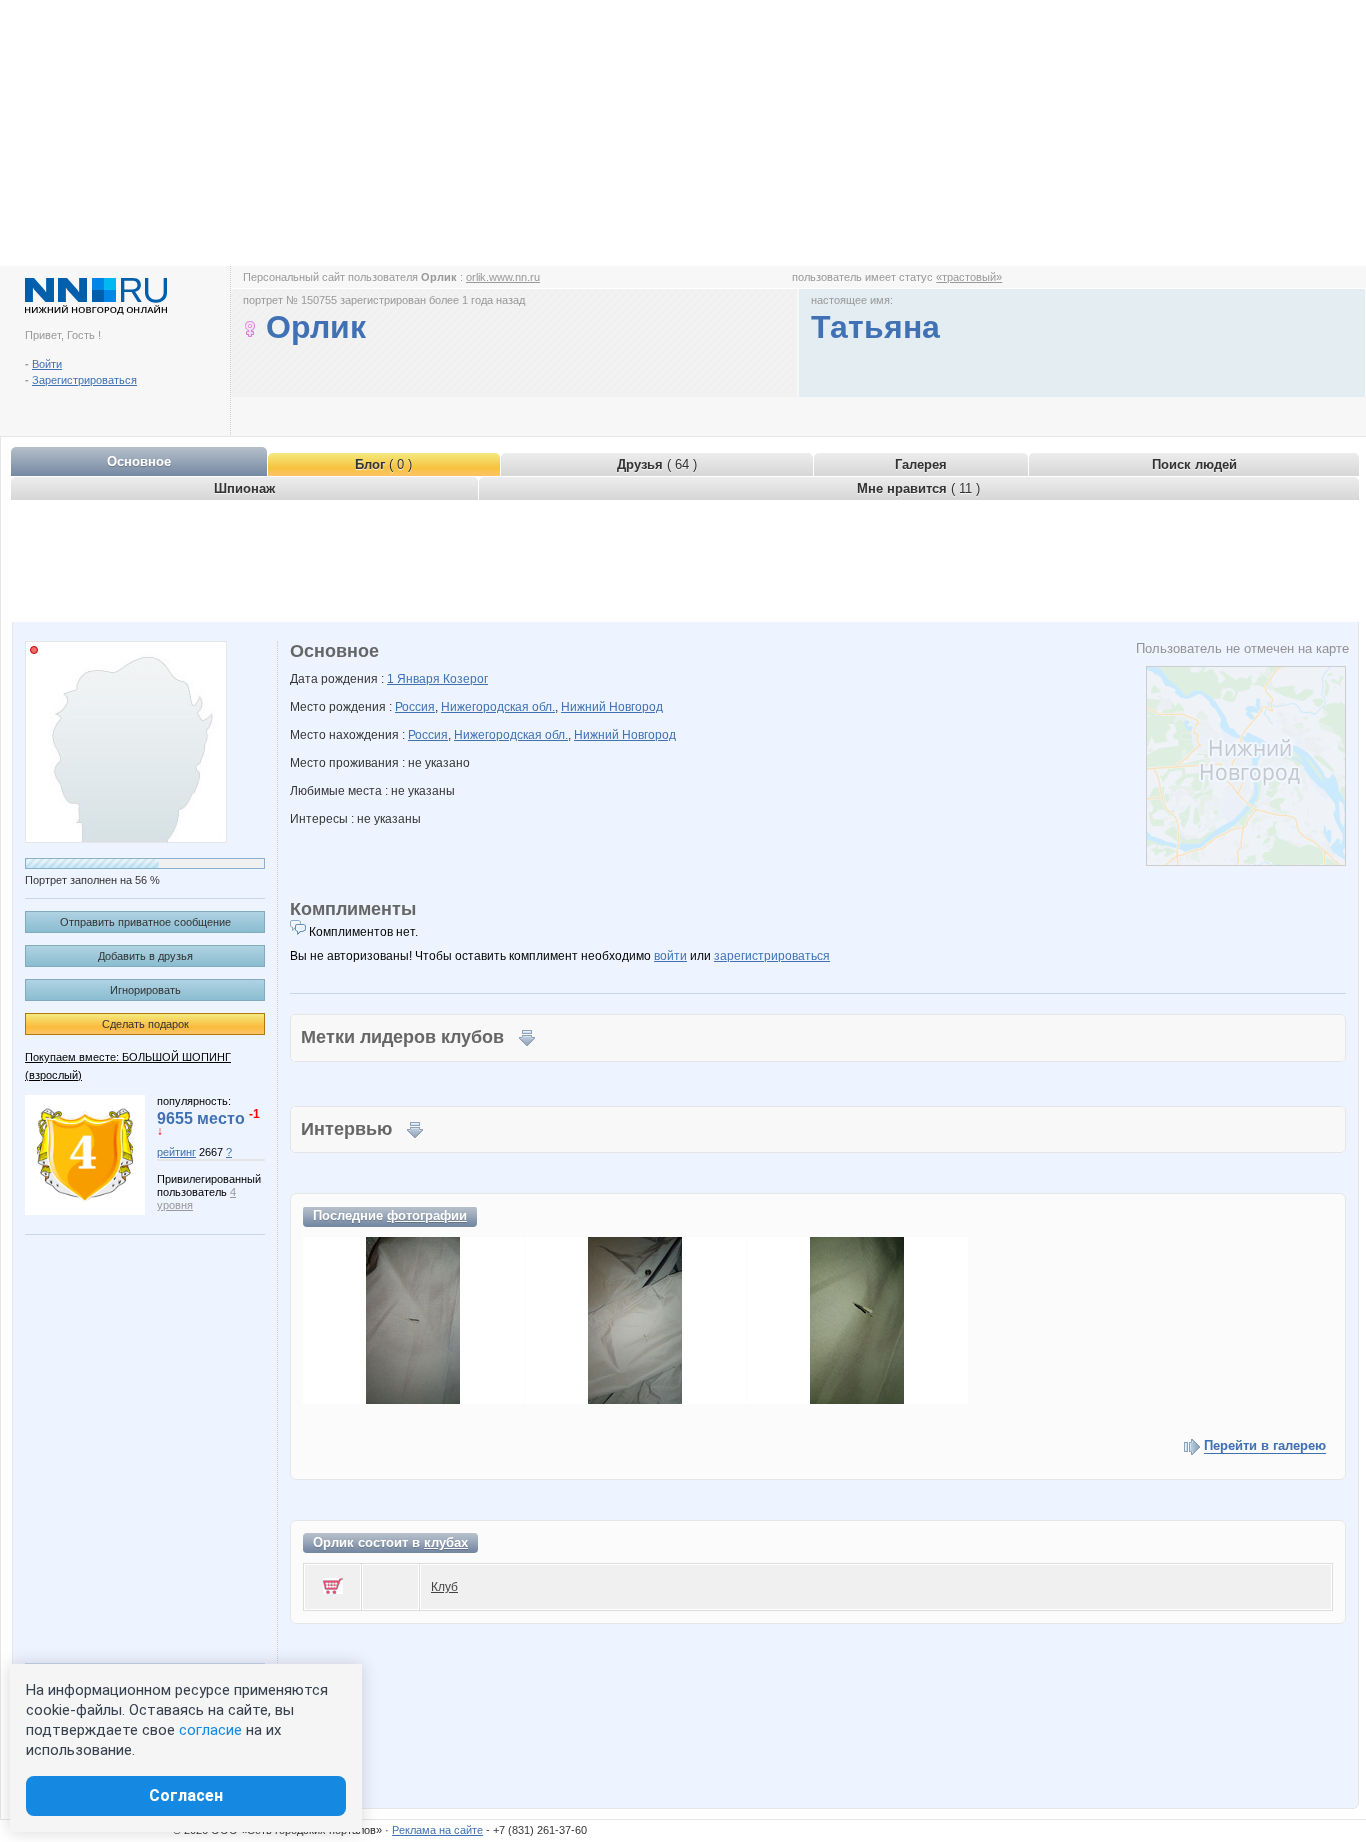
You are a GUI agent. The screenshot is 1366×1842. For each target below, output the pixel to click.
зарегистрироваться (772, 956)
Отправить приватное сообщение (145, 922)
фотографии (427, 1215)
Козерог (465, 679)
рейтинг (176, 1152)
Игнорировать (145, 990)
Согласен (186, 1795)
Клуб (444, 1587)
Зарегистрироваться (84, 380)
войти (670, 956)
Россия (415, 707)
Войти (47, 364)
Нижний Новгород (612, 707)
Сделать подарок (145, 1024)
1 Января (415, 679)
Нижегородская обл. (498, 707)
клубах (446, 1542)
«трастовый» (969, 277)
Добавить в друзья (145, 956)
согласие (210, 1730)
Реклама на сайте (437, 1830)
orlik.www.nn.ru (503, 277)
